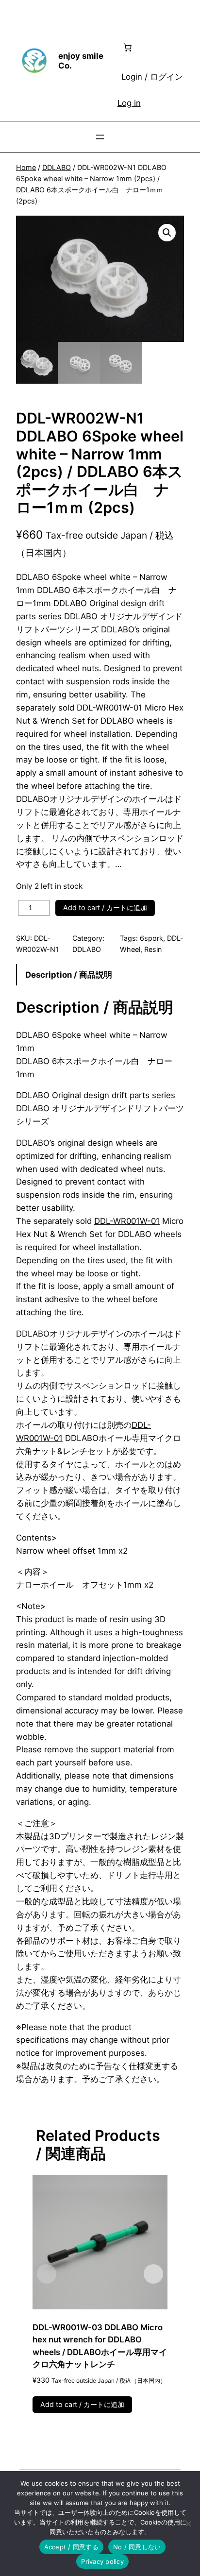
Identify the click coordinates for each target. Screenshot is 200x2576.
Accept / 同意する (71, 2547)
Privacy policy (102, 2561)
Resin (153, 949)
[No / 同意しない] (188, 2524)
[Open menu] (100, 137)
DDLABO (57, 167)
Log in (129, 103)
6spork (151, 938)
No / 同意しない (137, 2547)
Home (26, 167)
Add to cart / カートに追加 (105, 907)
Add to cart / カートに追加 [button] (82, 2404)
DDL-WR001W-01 (127, 1221)
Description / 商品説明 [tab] (69, 975)
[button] (167, 233)
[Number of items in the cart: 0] (128, 47)
